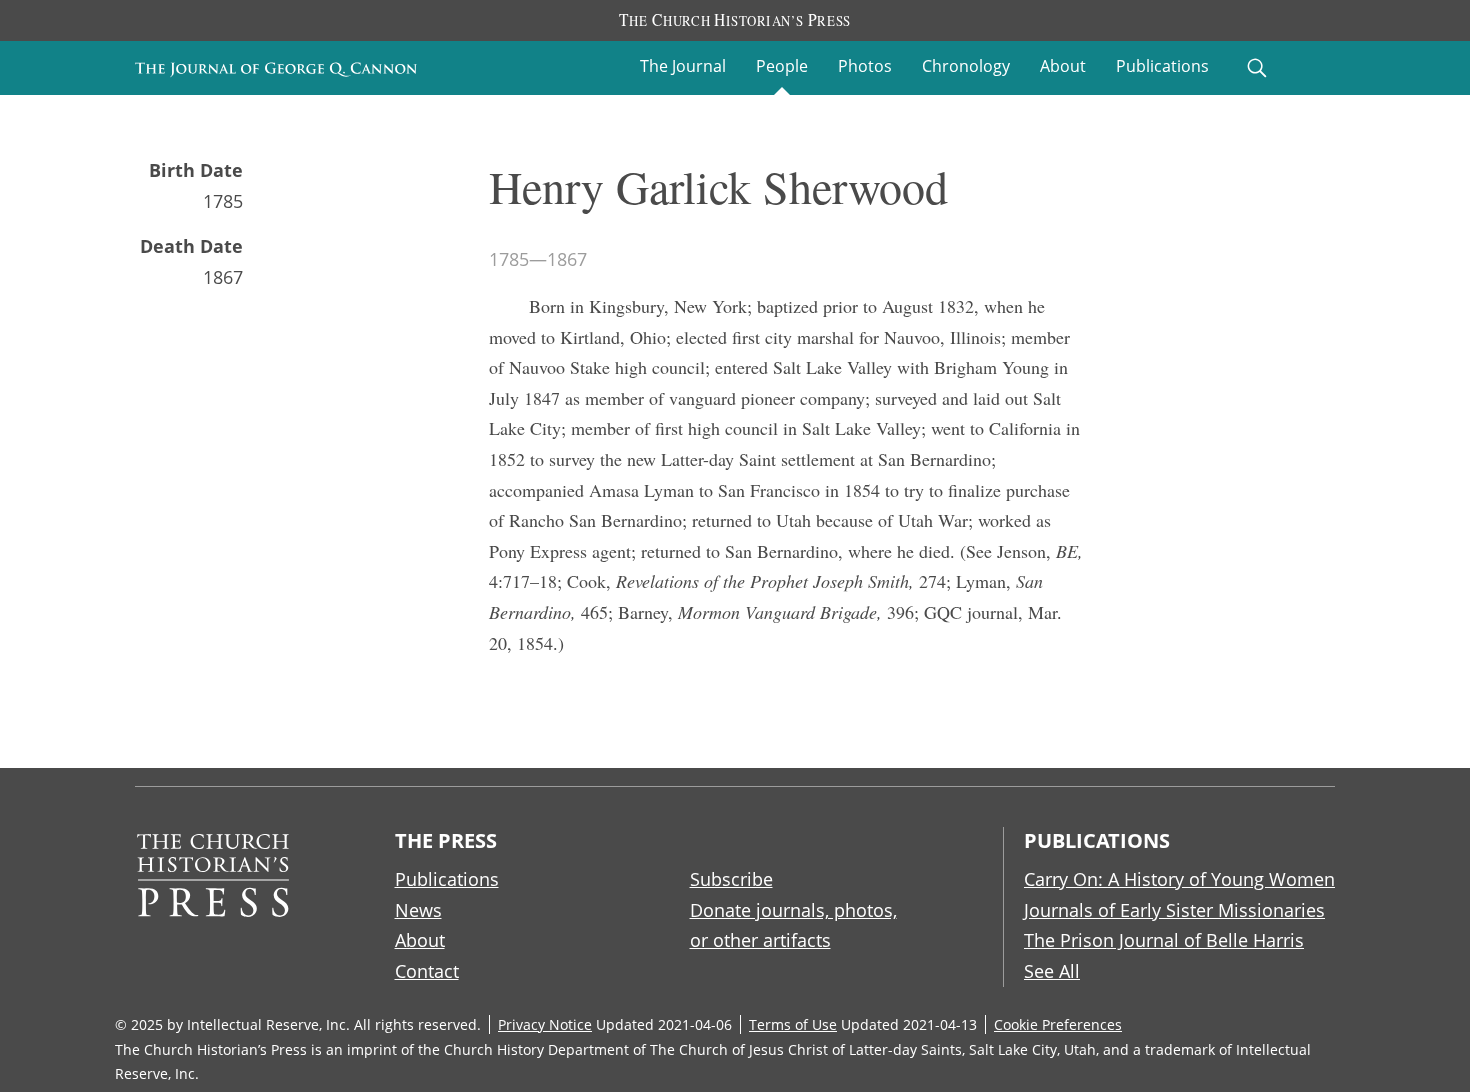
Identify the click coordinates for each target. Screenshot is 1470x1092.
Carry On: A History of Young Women (1179, 879)
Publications (1162, 66)
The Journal (683, 66)
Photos (865, 66)
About (1063, 66)
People (782, 66)
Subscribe (731, 879)
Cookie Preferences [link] (1058, 1024)
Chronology (966, 66)
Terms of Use (793, 1024)
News (418, 910)
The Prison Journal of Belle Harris (1164, 940)
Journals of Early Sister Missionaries (1174, 910)
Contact (427, 971)
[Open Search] (1257, 68)
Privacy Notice (545, 1024)
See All (1052, 971)
